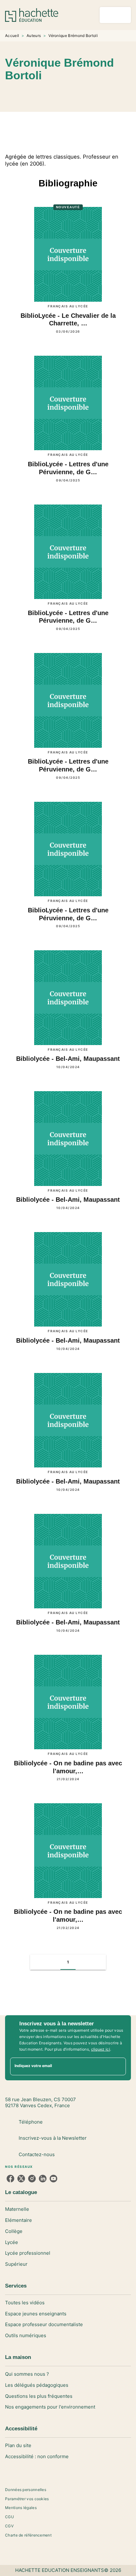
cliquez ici (101, 2049)
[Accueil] (32, 15)
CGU (9, 2517)
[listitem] (10, 2179)
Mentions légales (21, 2508)
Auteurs (34, 36)
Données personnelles (26, 2490)
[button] (121, 94)
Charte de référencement (28, 2535)
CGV (9, 2526)
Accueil (12, 36)
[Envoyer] (118, 2066)
